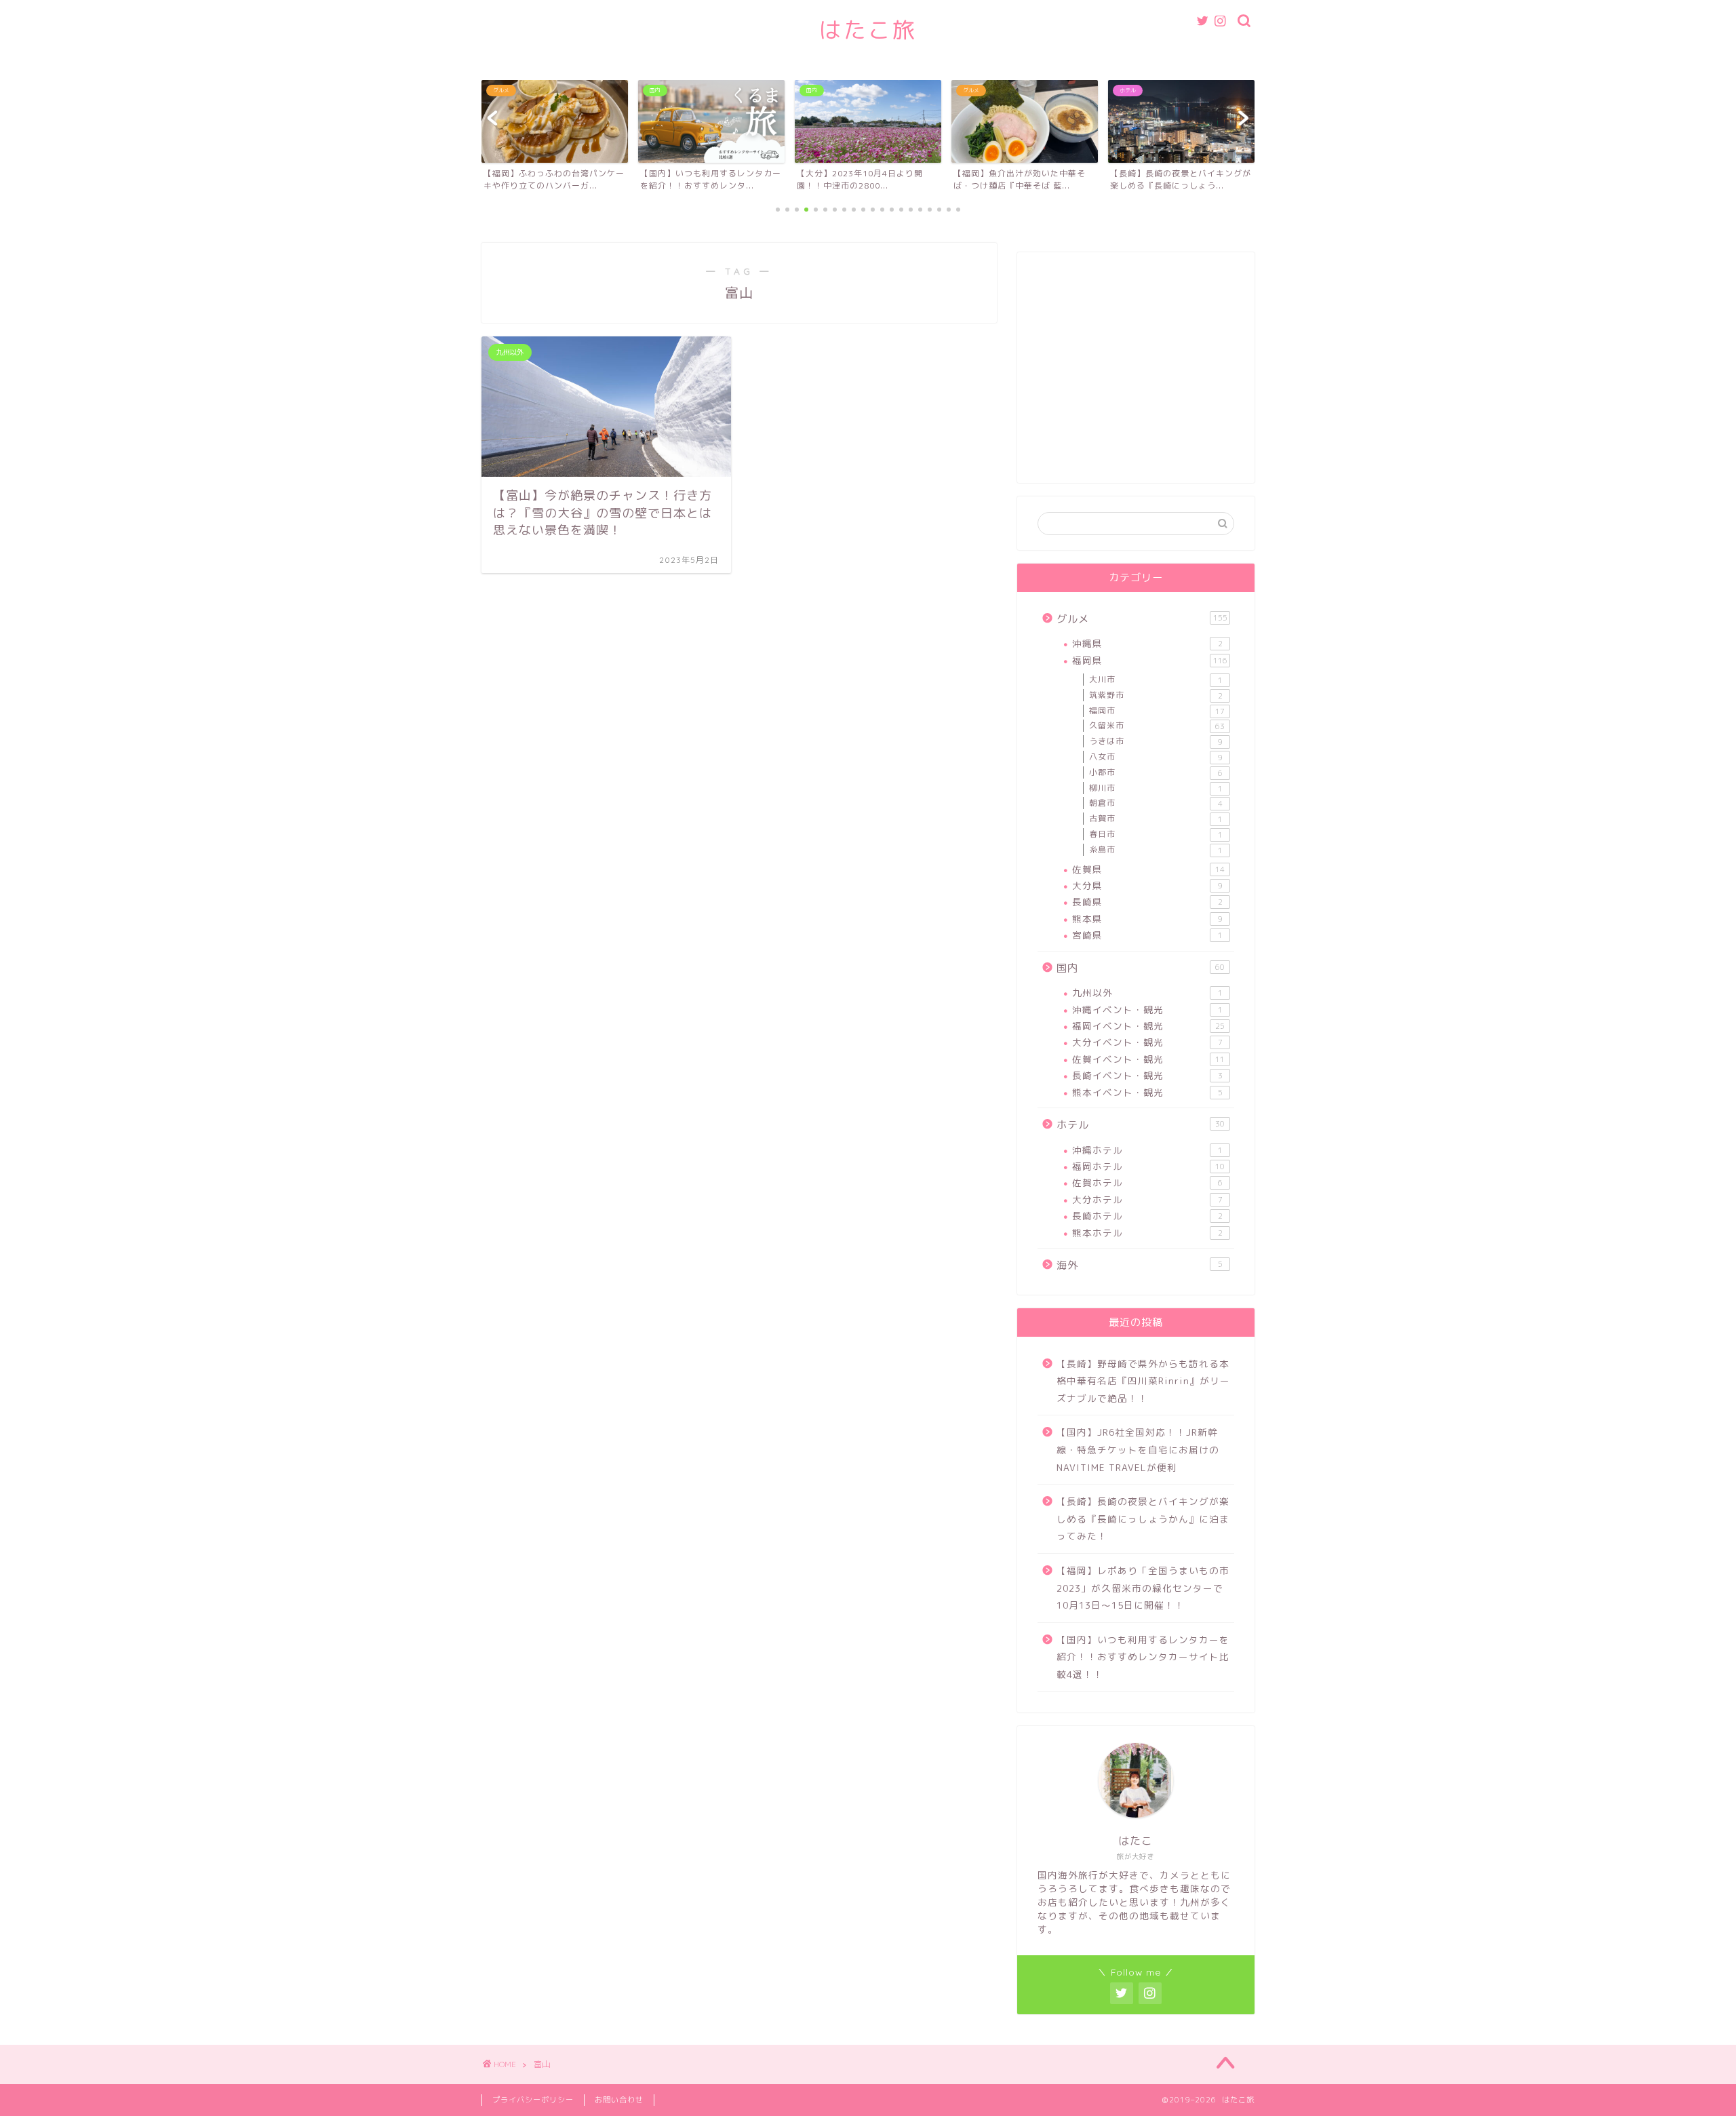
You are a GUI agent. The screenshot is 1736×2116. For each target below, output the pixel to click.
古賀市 (1156, 819)
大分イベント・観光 (1147, 1042)
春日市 (1156, 834)
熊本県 (1147, 919)
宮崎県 (1147, 935)
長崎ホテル (1147, 1216)
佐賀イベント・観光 (1148, 1059)
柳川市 (1156, 788)
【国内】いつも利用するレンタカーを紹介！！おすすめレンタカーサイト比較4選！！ (1143, 1657)
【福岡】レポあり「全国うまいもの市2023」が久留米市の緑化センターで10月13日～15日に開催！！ (1143, 1588)
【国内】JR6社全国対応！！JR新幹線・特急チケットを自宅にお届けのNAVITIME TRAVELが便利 (1138, 1449)
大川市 (1156, 680)
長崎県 (1147, 902)
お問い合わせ (619, 2100)
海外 (1140, 1265)
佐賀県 (1148, 869)
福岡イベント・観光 (1148, 1026)
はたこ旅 (868, 30)
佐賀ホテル (1147, 1182)
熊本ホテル (1147, 1233)
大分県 (1147, 885)
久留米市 (1157, 726)
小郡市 (1156, 772)
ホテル (1141, 1125)
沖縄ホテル (1147, 1150)
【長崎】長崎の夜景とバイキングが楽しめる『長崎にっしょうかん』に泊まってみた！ (1143, 1519)
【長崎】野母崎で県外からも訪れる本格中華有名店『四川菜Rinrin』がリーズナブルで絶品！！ (1143, 1381)
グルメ (1142, 619)
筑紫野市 (1156, 695)
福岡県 (1150, 660)
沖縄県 (1147, 643)
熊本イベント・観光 (1147, 1092)
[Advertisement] (1136, 374)
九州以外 (1147, 993)
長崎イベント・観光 (1147, 1075)
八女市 (1156, 757)
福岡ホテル (1148, 1166)
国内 (1141, 968)
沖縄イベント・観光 (1147, 1010)
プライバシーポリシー (533, 2100)
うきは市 (1156, 741)
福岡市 (1157, 711)
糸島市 (1156, 850)
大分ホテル (1147, 1199)
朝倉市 (1156, 803)
